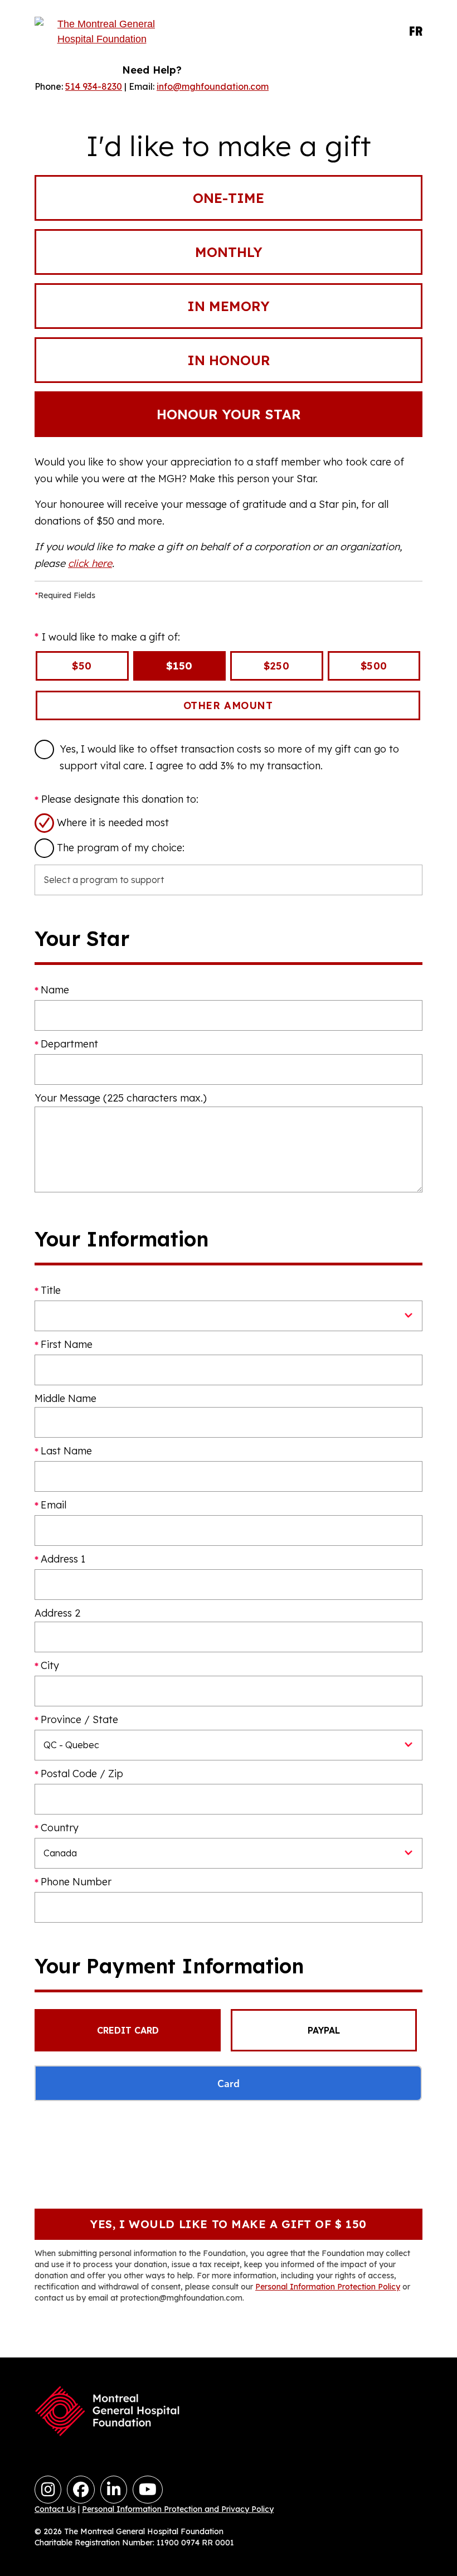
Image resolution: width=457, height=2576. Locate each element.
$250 (276, 666)
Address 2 (57, 1613)
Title (51, 1290)
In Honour (229, 360)
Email (54, 1505)
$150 (179, 666)
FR (416, 32)
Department (69, 1044)
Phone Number (76, 1882)
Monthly (229, 252)
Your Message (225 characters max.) (121, 1098)
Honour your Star (229, 414)
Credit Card (128, 2030)
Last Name (66, 1451)
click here (90, 563)
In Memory (229, 306)
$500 (374, 666)
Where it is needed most (113, 823)
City (50, 1665)
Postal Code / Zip (82, 1774)
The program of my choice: (121, 848)
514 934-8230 (94, 86)
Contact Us (55, 2509)
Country (60, 1828)
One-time (229, 198)
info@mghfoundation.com (213, 86)
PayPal (324, 2030)
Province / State (79, 1719)
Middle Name (65, 1398)
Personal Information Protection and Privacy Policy (178, 2509)
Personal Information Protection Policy (328, 2287)
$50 (82, 666)
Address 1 (63, 1559)
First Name (67, 1344)
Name (55, 990)
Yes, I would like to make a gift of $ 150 (229, 2224)
